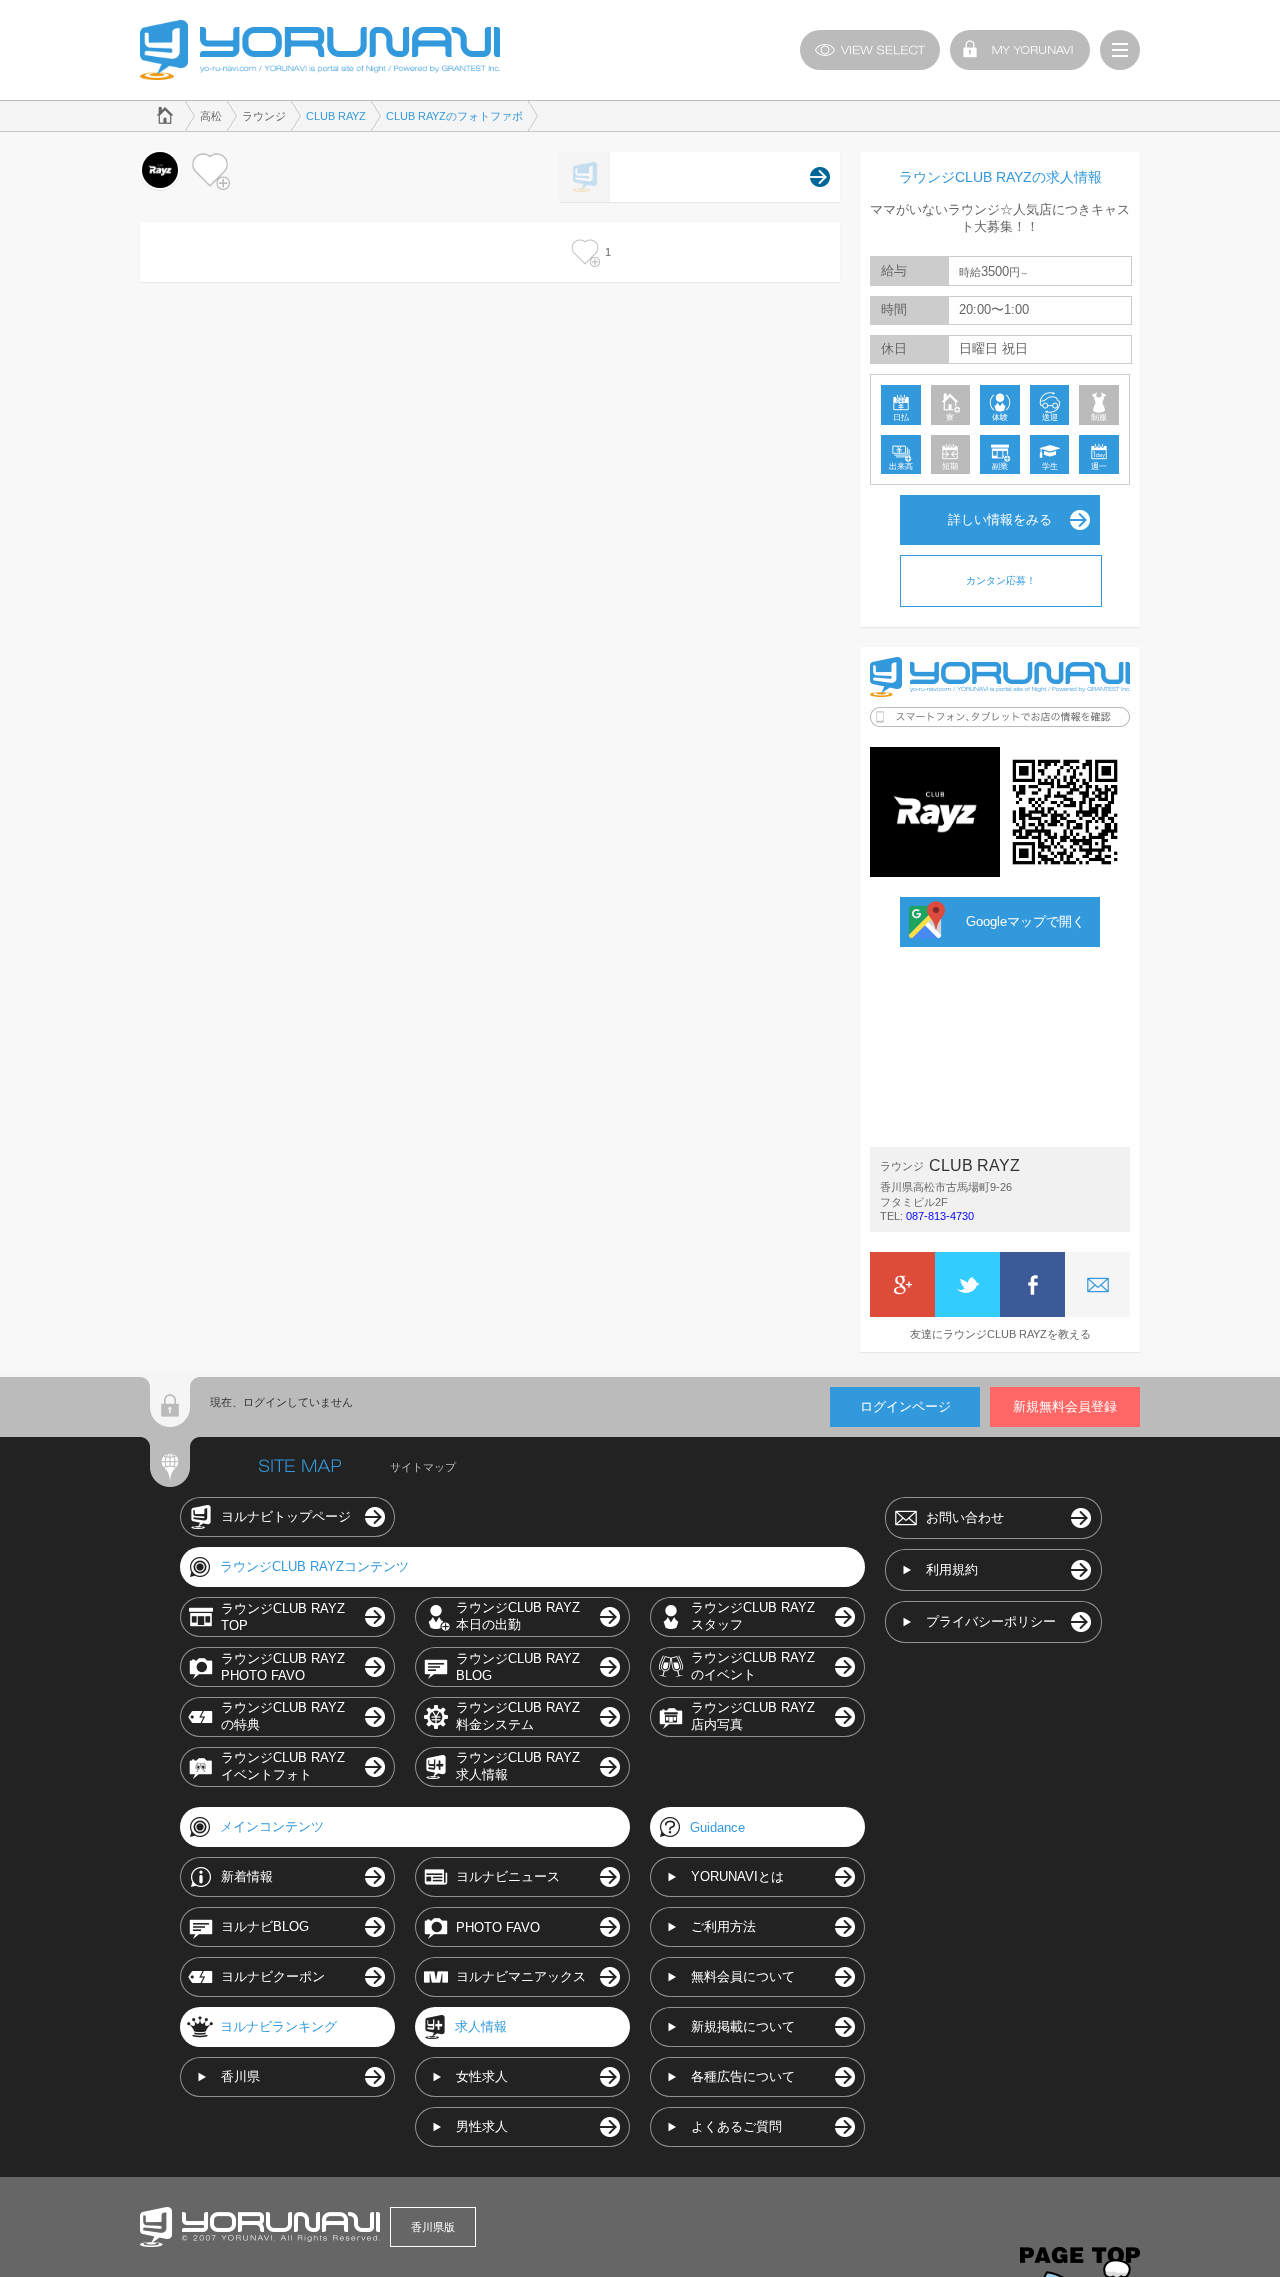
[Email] (1097, 1284)
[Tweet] (967, 1284)
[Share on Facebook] (1032, 1284)
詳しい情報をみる (1000, 519)
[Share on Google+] (902, 1284)
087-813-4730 (940, 1216)
